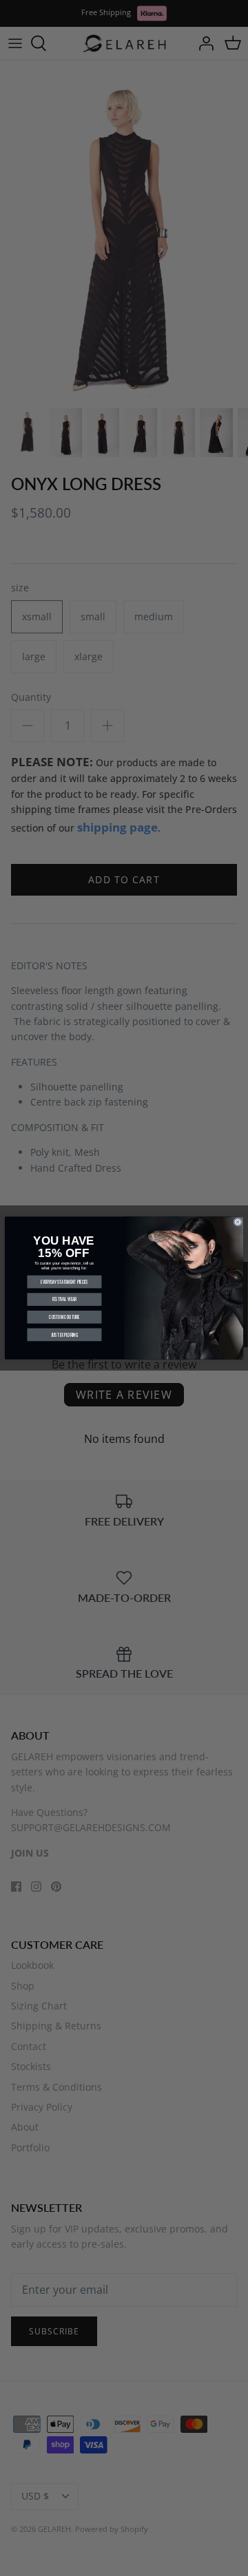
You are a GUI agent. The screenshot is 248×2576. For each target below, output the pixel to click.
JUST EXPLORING (64, 1334)
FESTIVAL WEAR (65, 1299)
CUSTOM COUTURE (64, 1317)
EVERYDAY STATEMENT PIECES (64, 1282)
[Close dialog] (238, 1222)
